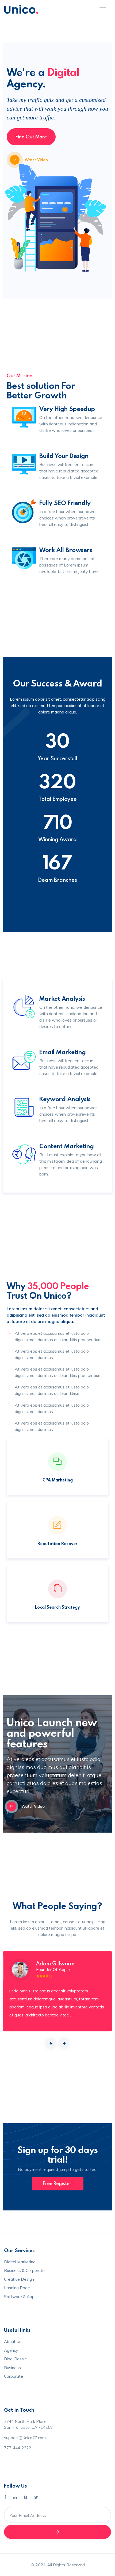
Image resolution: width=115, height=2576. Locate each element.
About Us (13, 2342)
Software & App (19, 2297)
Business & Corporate (24, 2270)
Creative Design (19, 2279)
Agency (11, 2350)
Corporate (14, 2376)
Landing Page (17, 2288)
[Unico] (21, 9)
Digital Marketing (20, 2262)
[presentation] (51, 2043)
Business (12, 2368)
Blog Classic (15, 2359)
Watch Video (36, 160)
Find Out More (31, 137)
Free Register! (58, 2183)
